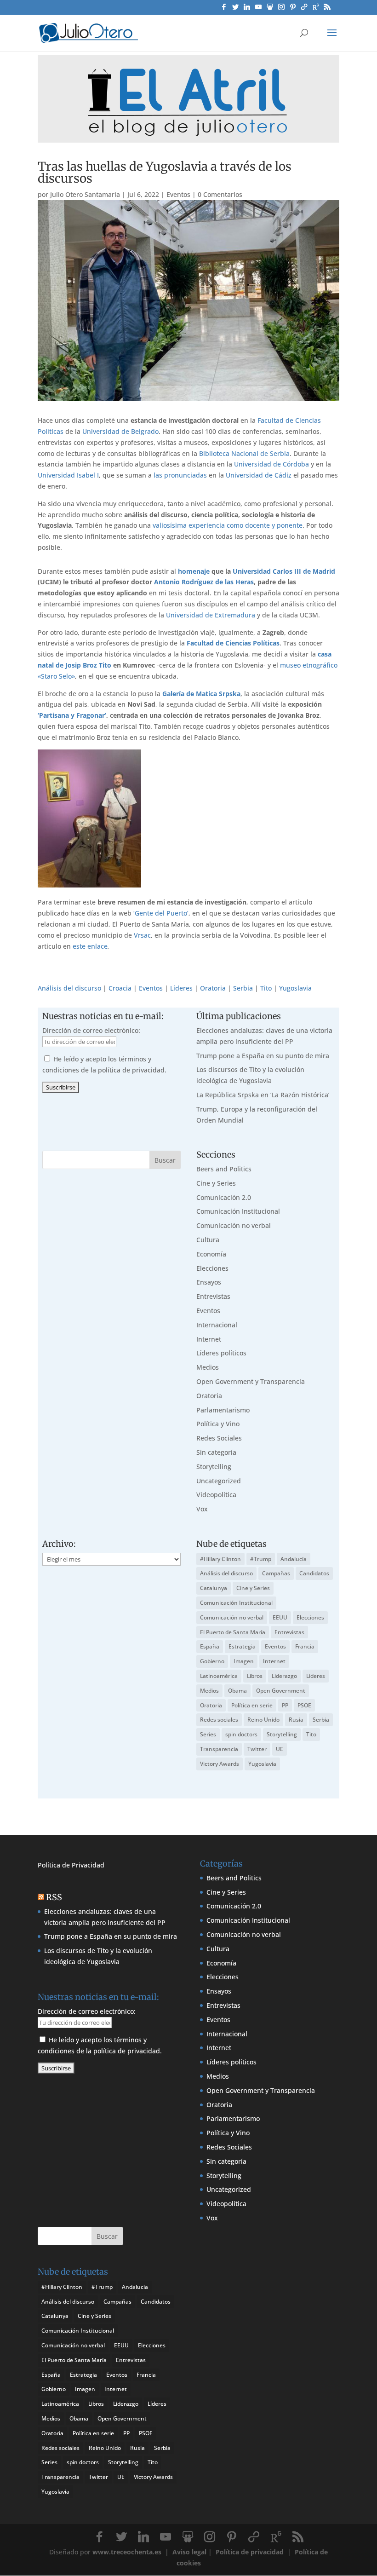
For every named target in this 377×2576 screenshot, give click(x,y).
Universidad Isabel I (68, 475)
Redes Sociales (219, 1438)
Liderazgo (284, 1676)
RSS (54, 1897)
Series (208, 1734)
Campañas (276, 1573)
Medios (208, 1367)
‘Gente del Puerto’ (161, 913)
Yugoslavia (295, 988)
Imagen (244, 1661)
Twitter (257, 1749)
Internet (209, 1339)
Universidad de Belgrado (120, 431)
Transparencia (219, 1749)
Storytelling (214, 1467)
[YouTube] (258, 9)
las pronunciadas (180, 475)
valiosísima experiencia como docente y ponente (228, 525)
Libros (255, 1676)
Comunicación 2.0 (224, 1197)
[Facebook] (224, 9)
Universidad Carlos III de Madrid (284, 571)
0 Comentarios (220, 194)
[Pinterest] (293, 9)
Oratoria (213, 988)
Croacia (120, 988)
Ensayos (209, 1282)
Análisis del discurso (69, 988)
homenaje (194, 571)
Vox (202, 1509)
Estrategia (242, 1646)
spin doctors (241, 1734)
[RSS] (327, 9)
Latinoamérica (219, 1676)
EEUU (280, 1617)
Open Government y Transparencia (251, 1381)
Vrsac (142, 935)
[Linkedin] (247, 9)
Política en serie (252, 1705)
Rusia (296, 1720)
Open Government (281, 1691)
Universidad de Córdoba (271, 464)
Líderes (181, 988)
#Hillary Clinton (220, 1559)
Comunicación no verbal (234, 1225)
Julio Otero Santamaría (85, 194)
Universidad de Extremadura (211, 615)
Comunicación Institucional (238, 1211)
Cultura (208, 1240)
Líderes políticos (221, 1353)
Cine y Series (216, 1183)
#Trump (261, 1559)
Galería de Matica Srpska (201, 694)
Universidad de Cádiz (259, 475)
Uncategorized (219, 1481)
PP (285, 1705)
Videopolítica (216, 1495)
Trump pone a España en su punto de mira (263, 1056)
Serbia (243, 988)
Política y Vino (218, 1424)
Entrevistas (213, 1296)
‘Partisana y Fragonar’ (72, 715)
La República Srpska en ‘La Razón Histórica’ (263, 1095)
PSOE (304, 1705)
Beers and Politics (224, 1169)
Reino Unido (263, 1720)
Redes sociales (219, 1720)
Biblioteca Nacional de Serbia (244, 453)
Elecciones (212, 1268)
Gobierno (212, 1661)
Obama (237, 1691)
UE (280, 1749)
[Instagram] (281, 9)
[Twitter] (235, 9)
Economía (211, 1254)
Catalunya (214, 1588)
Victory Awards (220, 1764)
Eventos (178, 194)
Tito (266, 988)
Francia (305, 1646)
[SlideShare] (270, 9)
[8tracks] (304, 9)
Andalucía (294, 1559)
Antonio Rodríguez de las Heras (204, 582)
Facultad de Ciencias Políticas (233, 643)
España (210, 1646)
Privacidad (88, 1865)
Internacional (217, 1325)
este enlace (90, 946)
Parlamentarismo (223, 1410)
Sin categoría (216, 1452)
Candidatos (314, 1573)
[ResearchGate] (316, 9)
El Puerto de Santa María (233, 1632)
